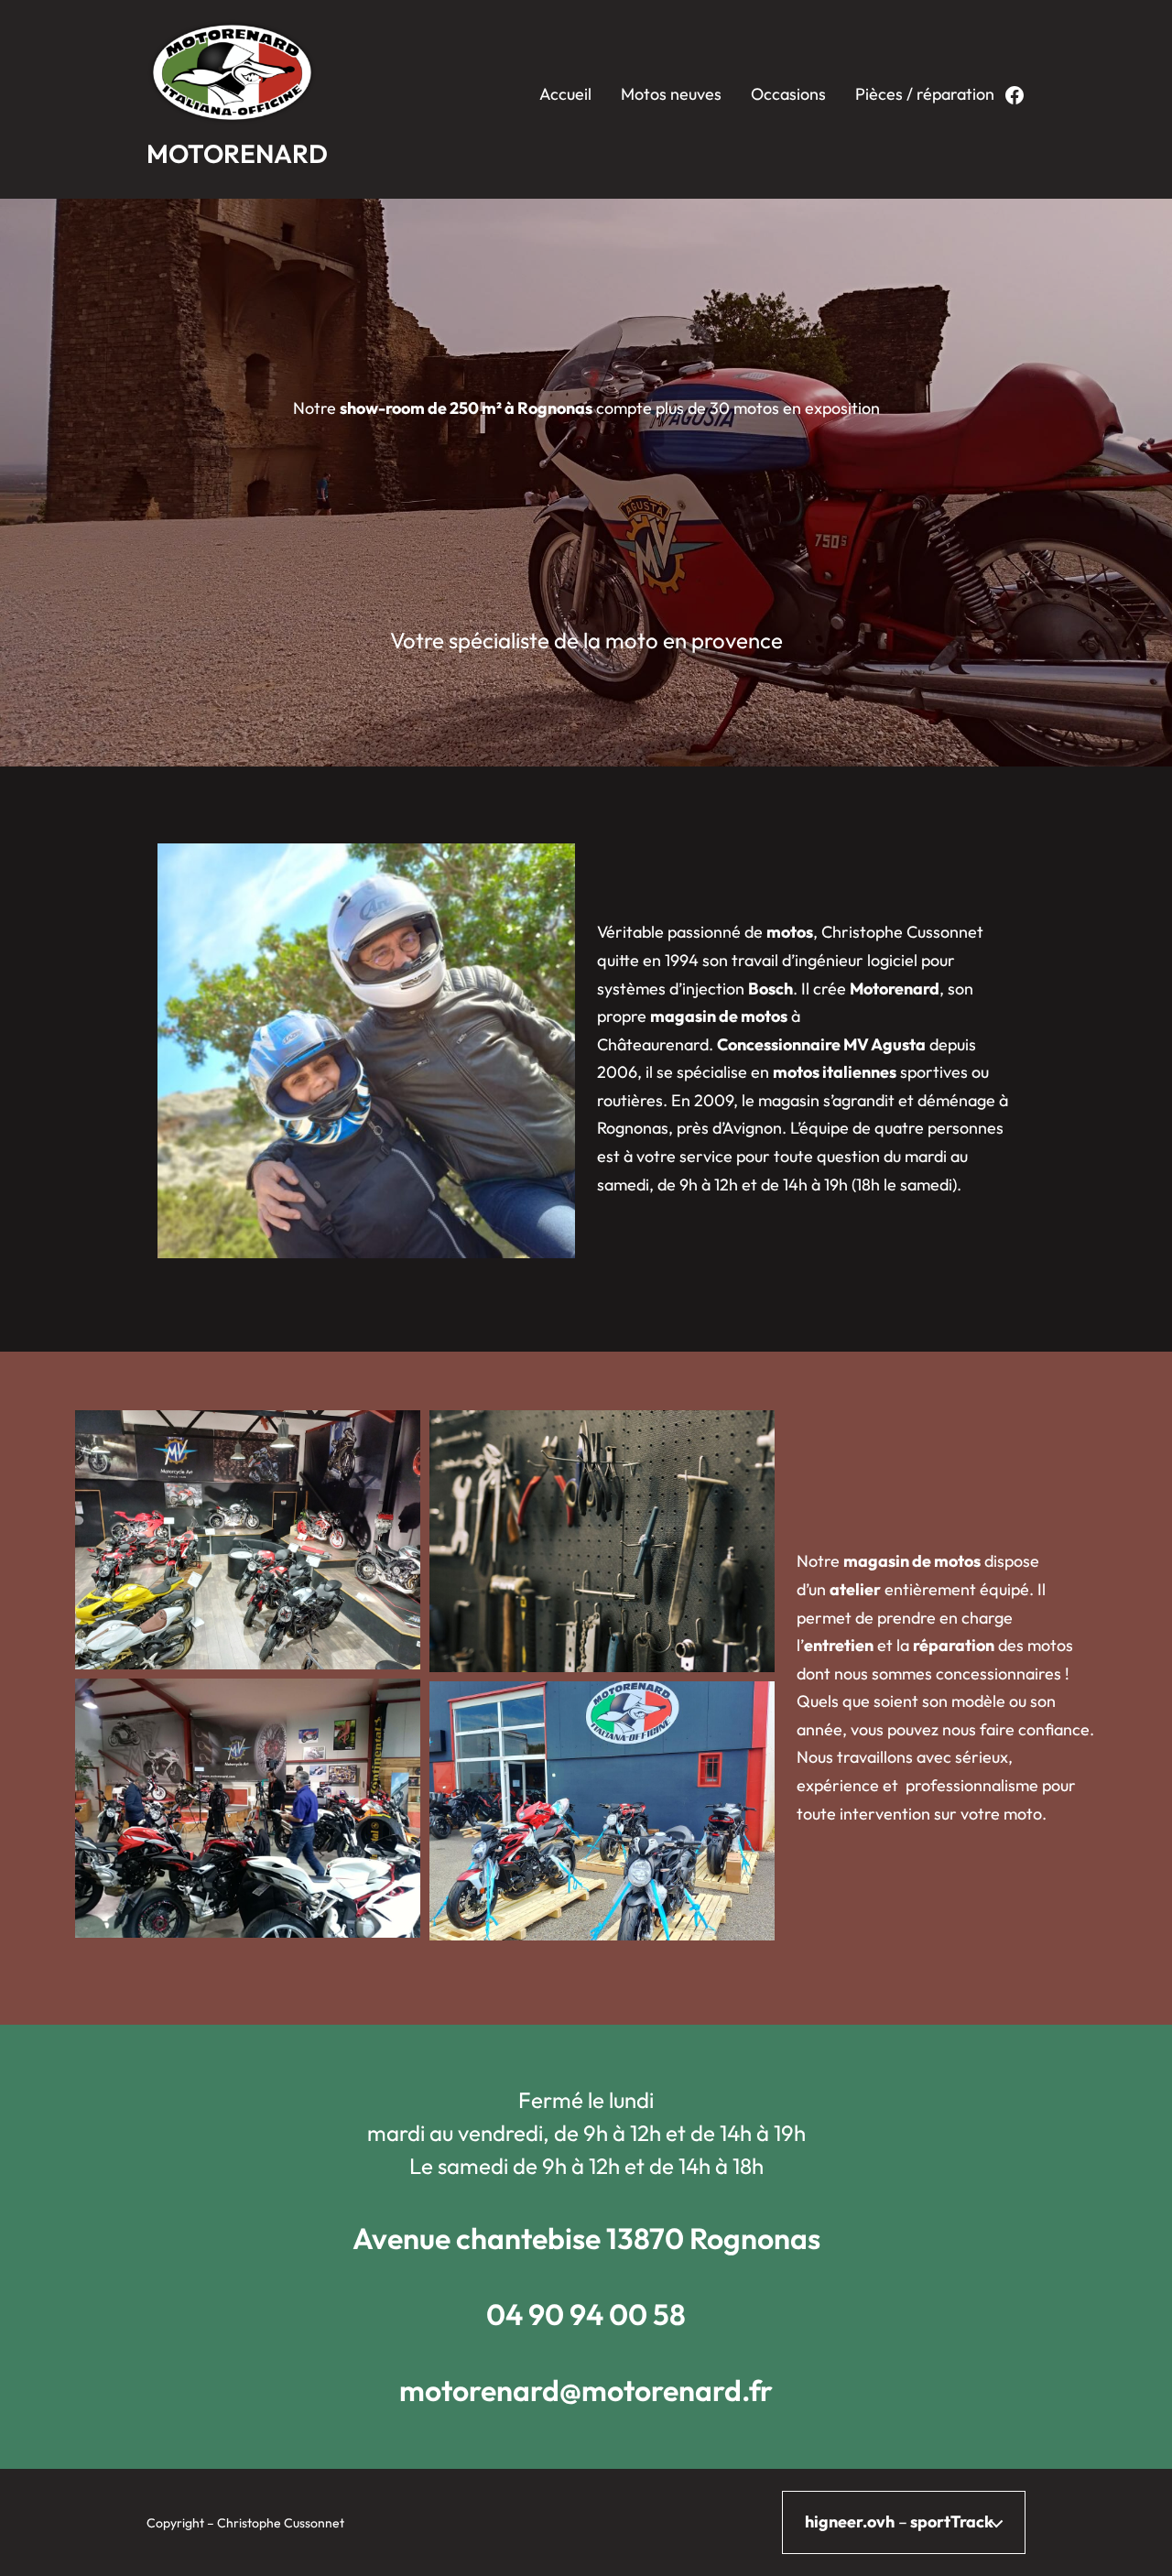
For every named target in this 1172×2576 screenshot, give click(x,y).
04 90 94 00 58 (586, 2314)
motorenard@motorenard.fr (586, 2390)
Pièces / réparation (925, 94)
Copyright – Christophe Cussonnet (245, 2523)
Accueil (565, 94)
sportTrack (952, 2522)
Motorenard (237, 153)
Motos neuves (671, 94)
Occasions (788, 94)
